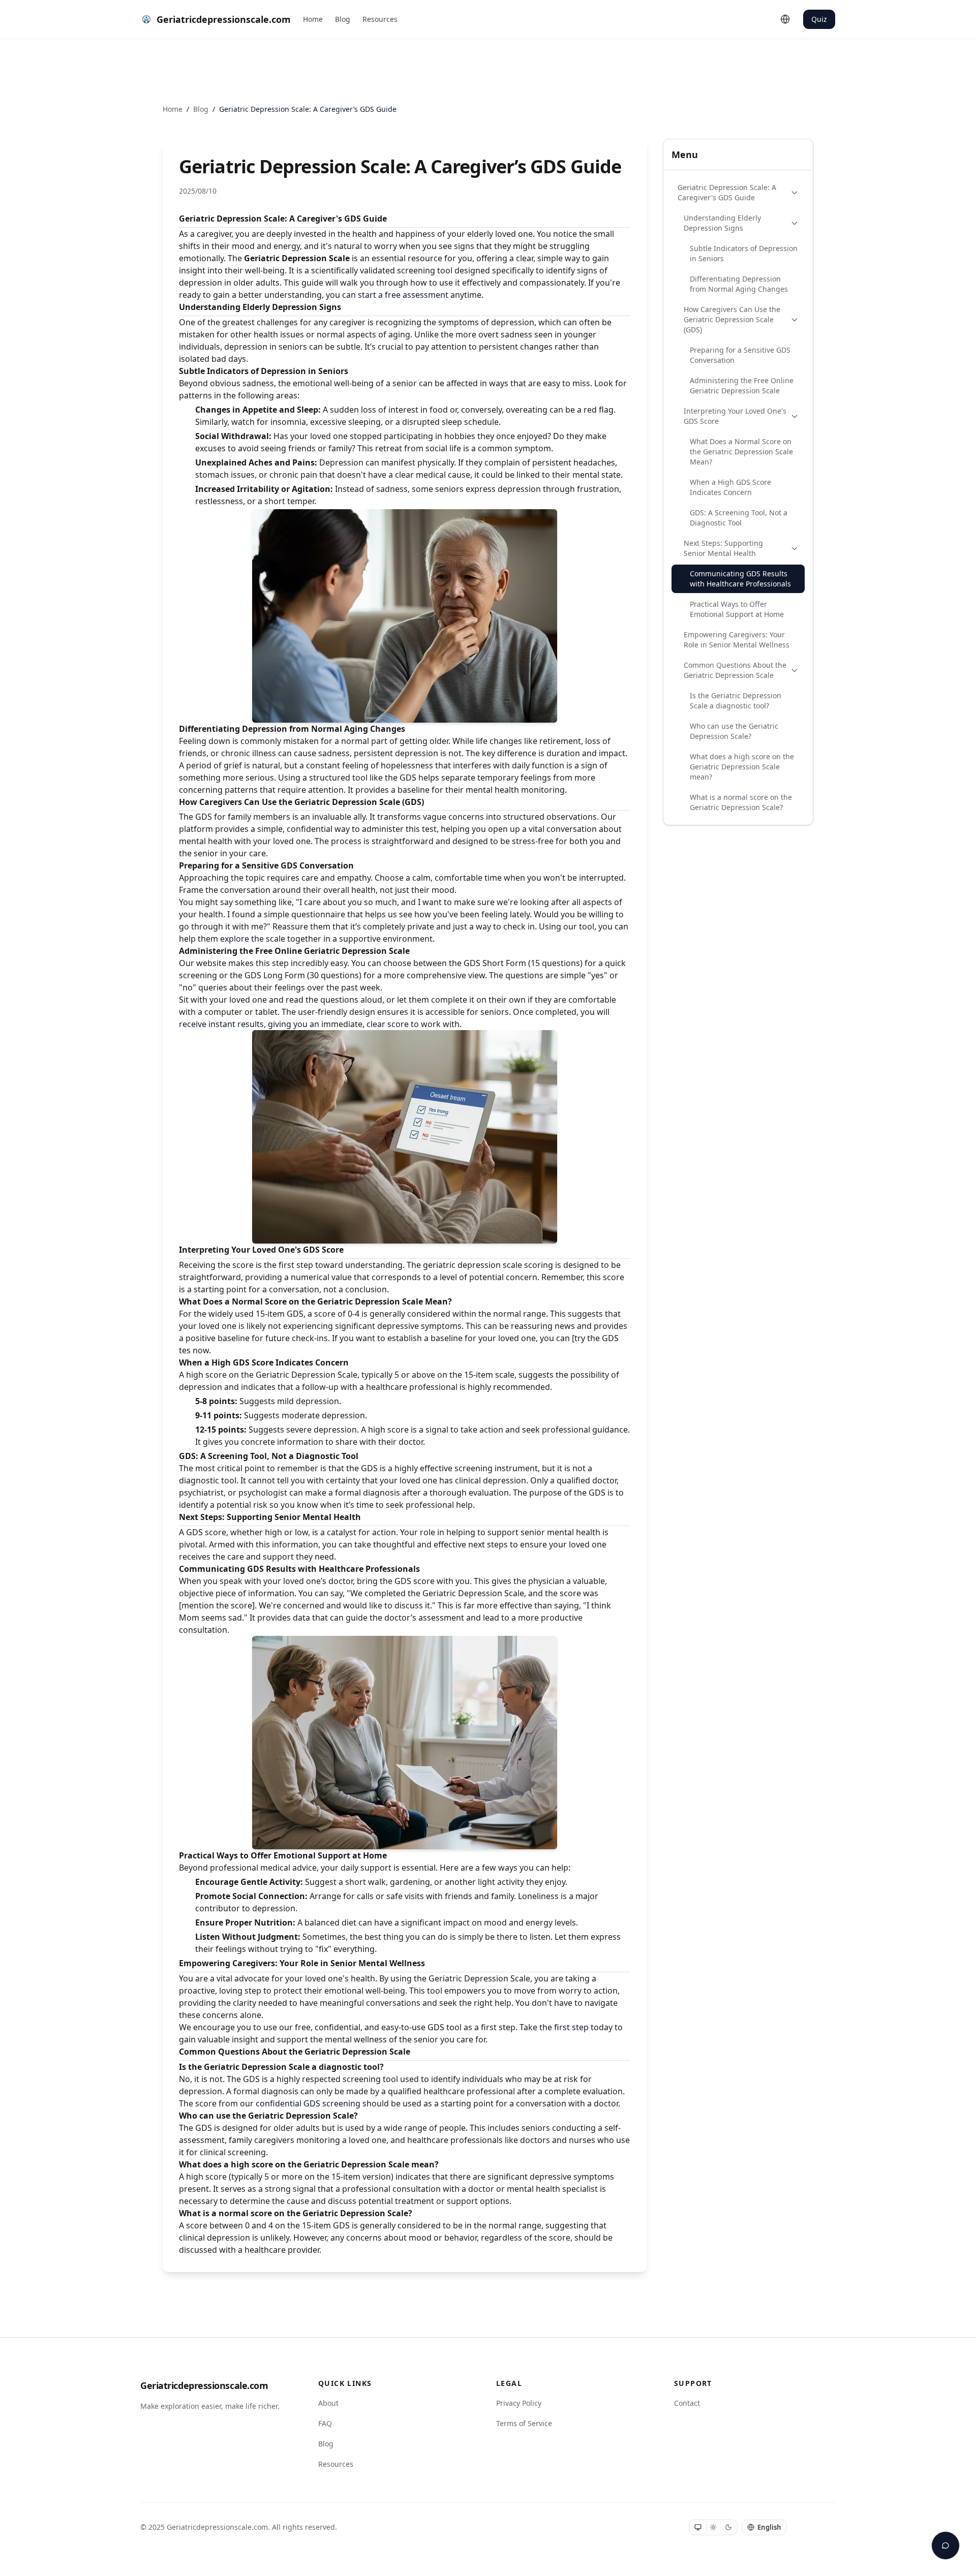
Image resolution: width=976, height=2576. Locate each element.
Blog (343, 19)
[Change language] (785, 19)
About (328, 2403)
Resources (380, 19)
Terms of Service (524, 2423)
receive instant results (221, 1024)
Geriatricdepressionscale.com (204, 2385)
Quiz (819, 19)
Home (313, 19)
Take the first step (554, 2027)
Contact (687, 2403)
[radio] (698, 2527)
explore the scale (253, 939)
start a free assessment (403, 295)
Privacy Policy (519, 2403)
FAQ (325, 2423)
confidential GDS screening (308, 2103)
